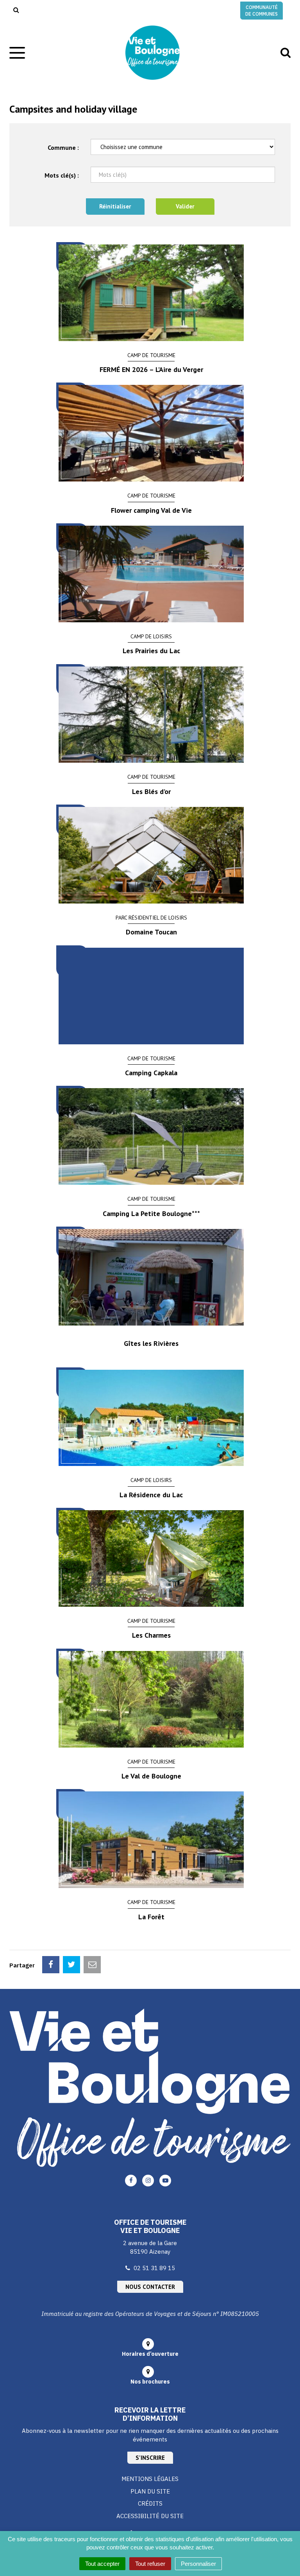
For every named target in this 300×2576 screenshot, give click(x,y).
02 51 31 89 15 (154, 2268)
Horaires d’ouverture (150, 2354)
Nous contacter (150, 2287)
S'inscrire (150, 2458)
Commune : (63, 147)
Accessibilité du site (150, 2516)
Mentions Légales (150, 2479)
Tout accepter (102, 2564)
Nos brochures (150, 2382)
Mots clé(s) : (62, 175)
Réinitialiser (115, 206)
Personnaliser (198, 2564)
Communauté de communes (262, 11)
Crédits (150, 2503)
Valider (185, 206)
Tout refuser (150, 2564)
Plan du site (150, 2491)
